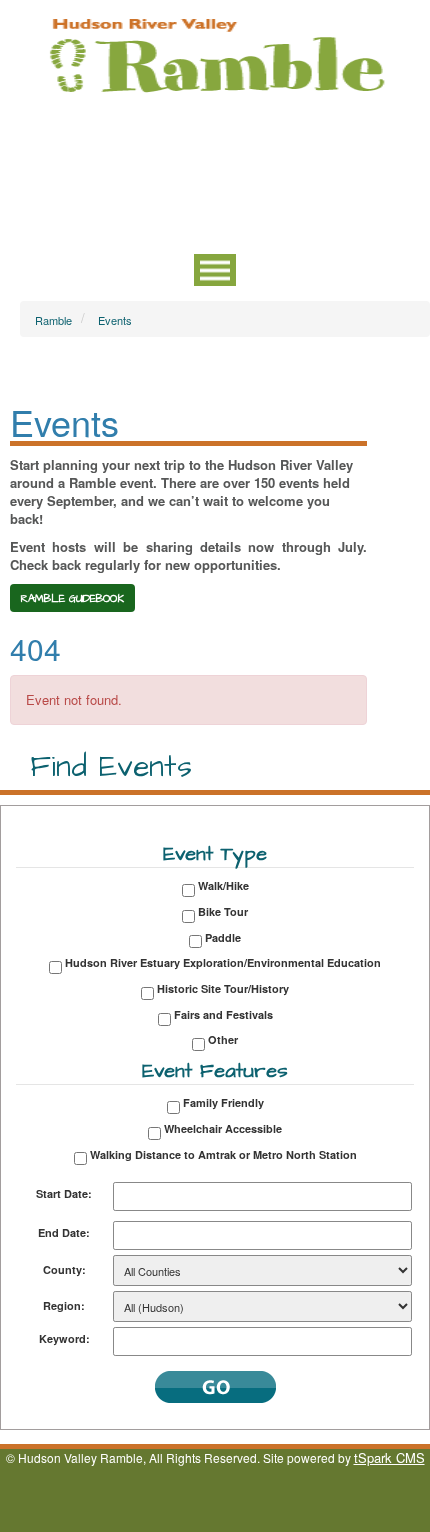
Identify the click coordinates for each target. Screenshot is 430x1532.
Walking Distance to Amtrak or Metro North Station (223, 1154)
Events (115, 320)
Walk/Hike (223, 885)
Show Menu (215, 270)
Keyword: (64, 1338)
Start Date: (64, 1193)
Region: (64, 1305)
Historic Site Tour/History (223, 988)
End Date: (64, 1232)
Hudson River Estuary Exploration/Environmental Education (223, 962)
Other (223, 1039)
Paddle (223, 937)
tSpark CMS (389, 1457)
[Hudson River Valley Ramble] (215, 53)
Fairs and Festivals (223, 1014)
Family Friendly (223, 1102)
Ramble (53, 320)
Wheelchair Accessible (223, 1128)
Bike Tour (223, 911)
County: (64, 1269)
